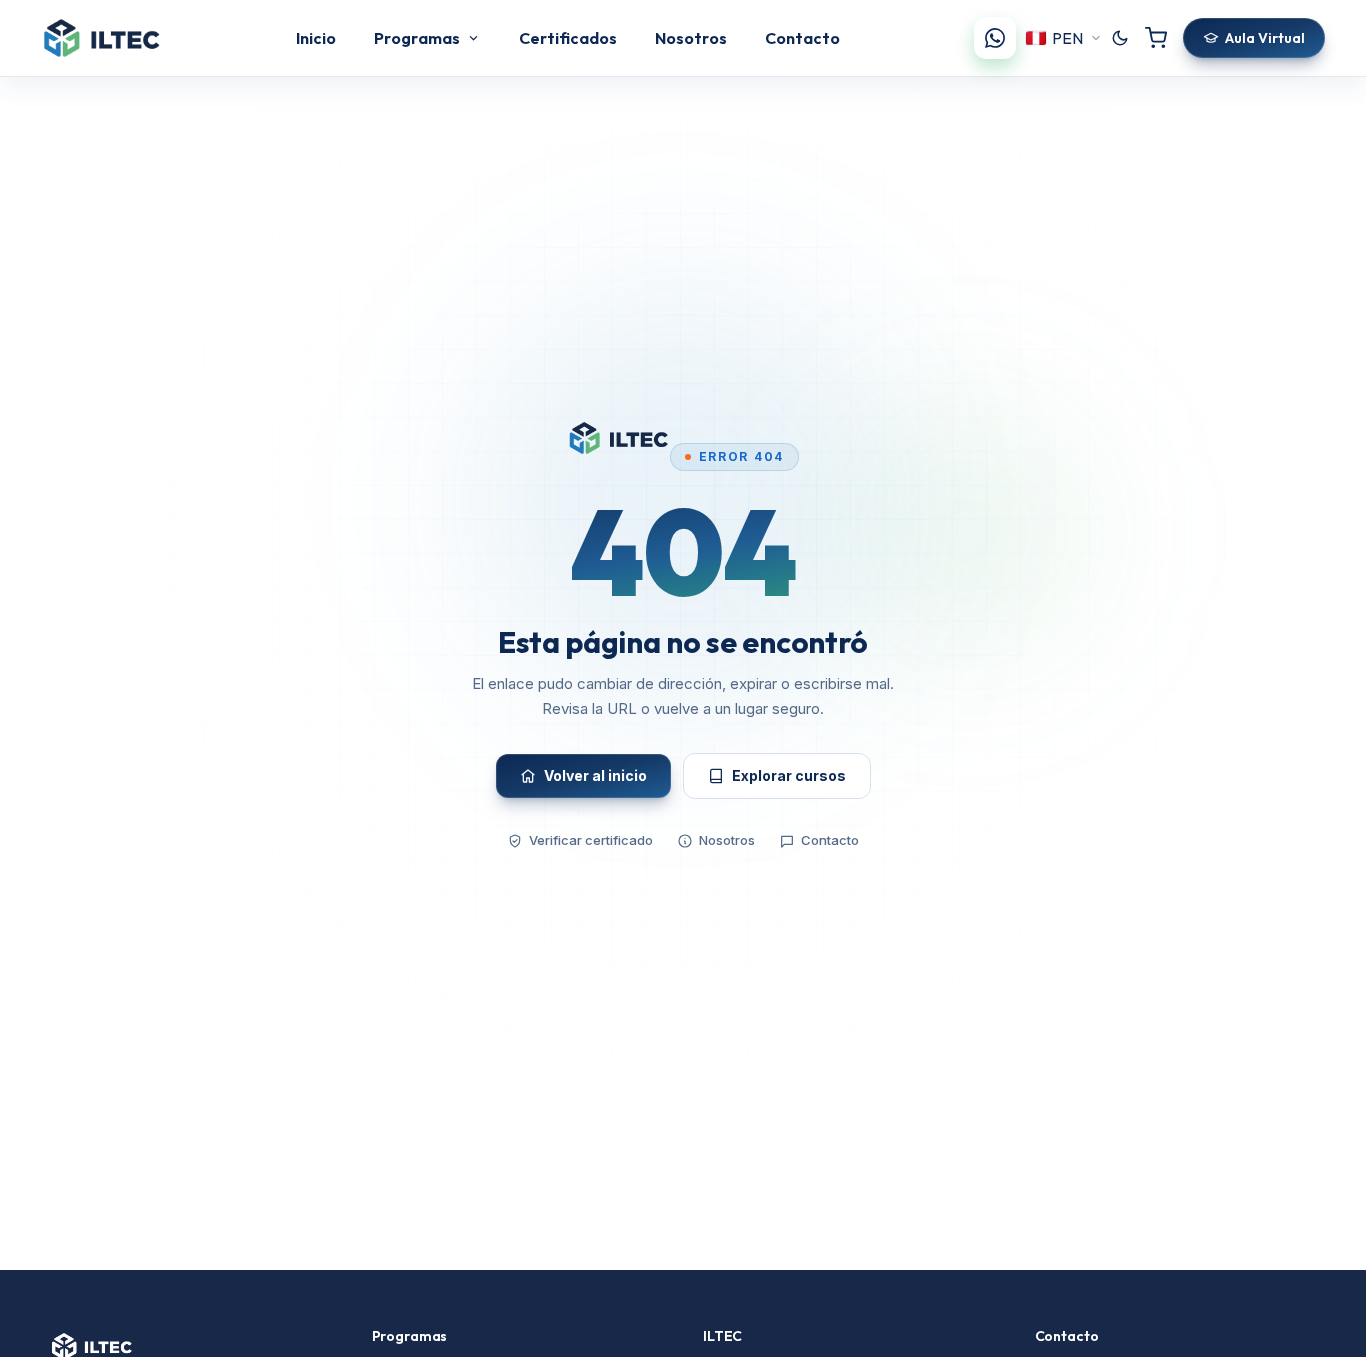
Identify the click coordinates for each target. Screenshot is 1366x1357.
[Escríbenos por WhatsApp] (995, 38)
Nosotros (691, 38)
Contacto (802, 38)
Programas (417, 38)
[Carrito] (1156, 38)
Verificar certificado (591, 840)
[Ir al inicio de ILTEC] (101, 38)
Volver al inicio (595, 775)
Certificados (568, 38)
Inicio (316, 38)
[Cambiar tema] (1120, 38)
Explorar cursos (789, 775)
